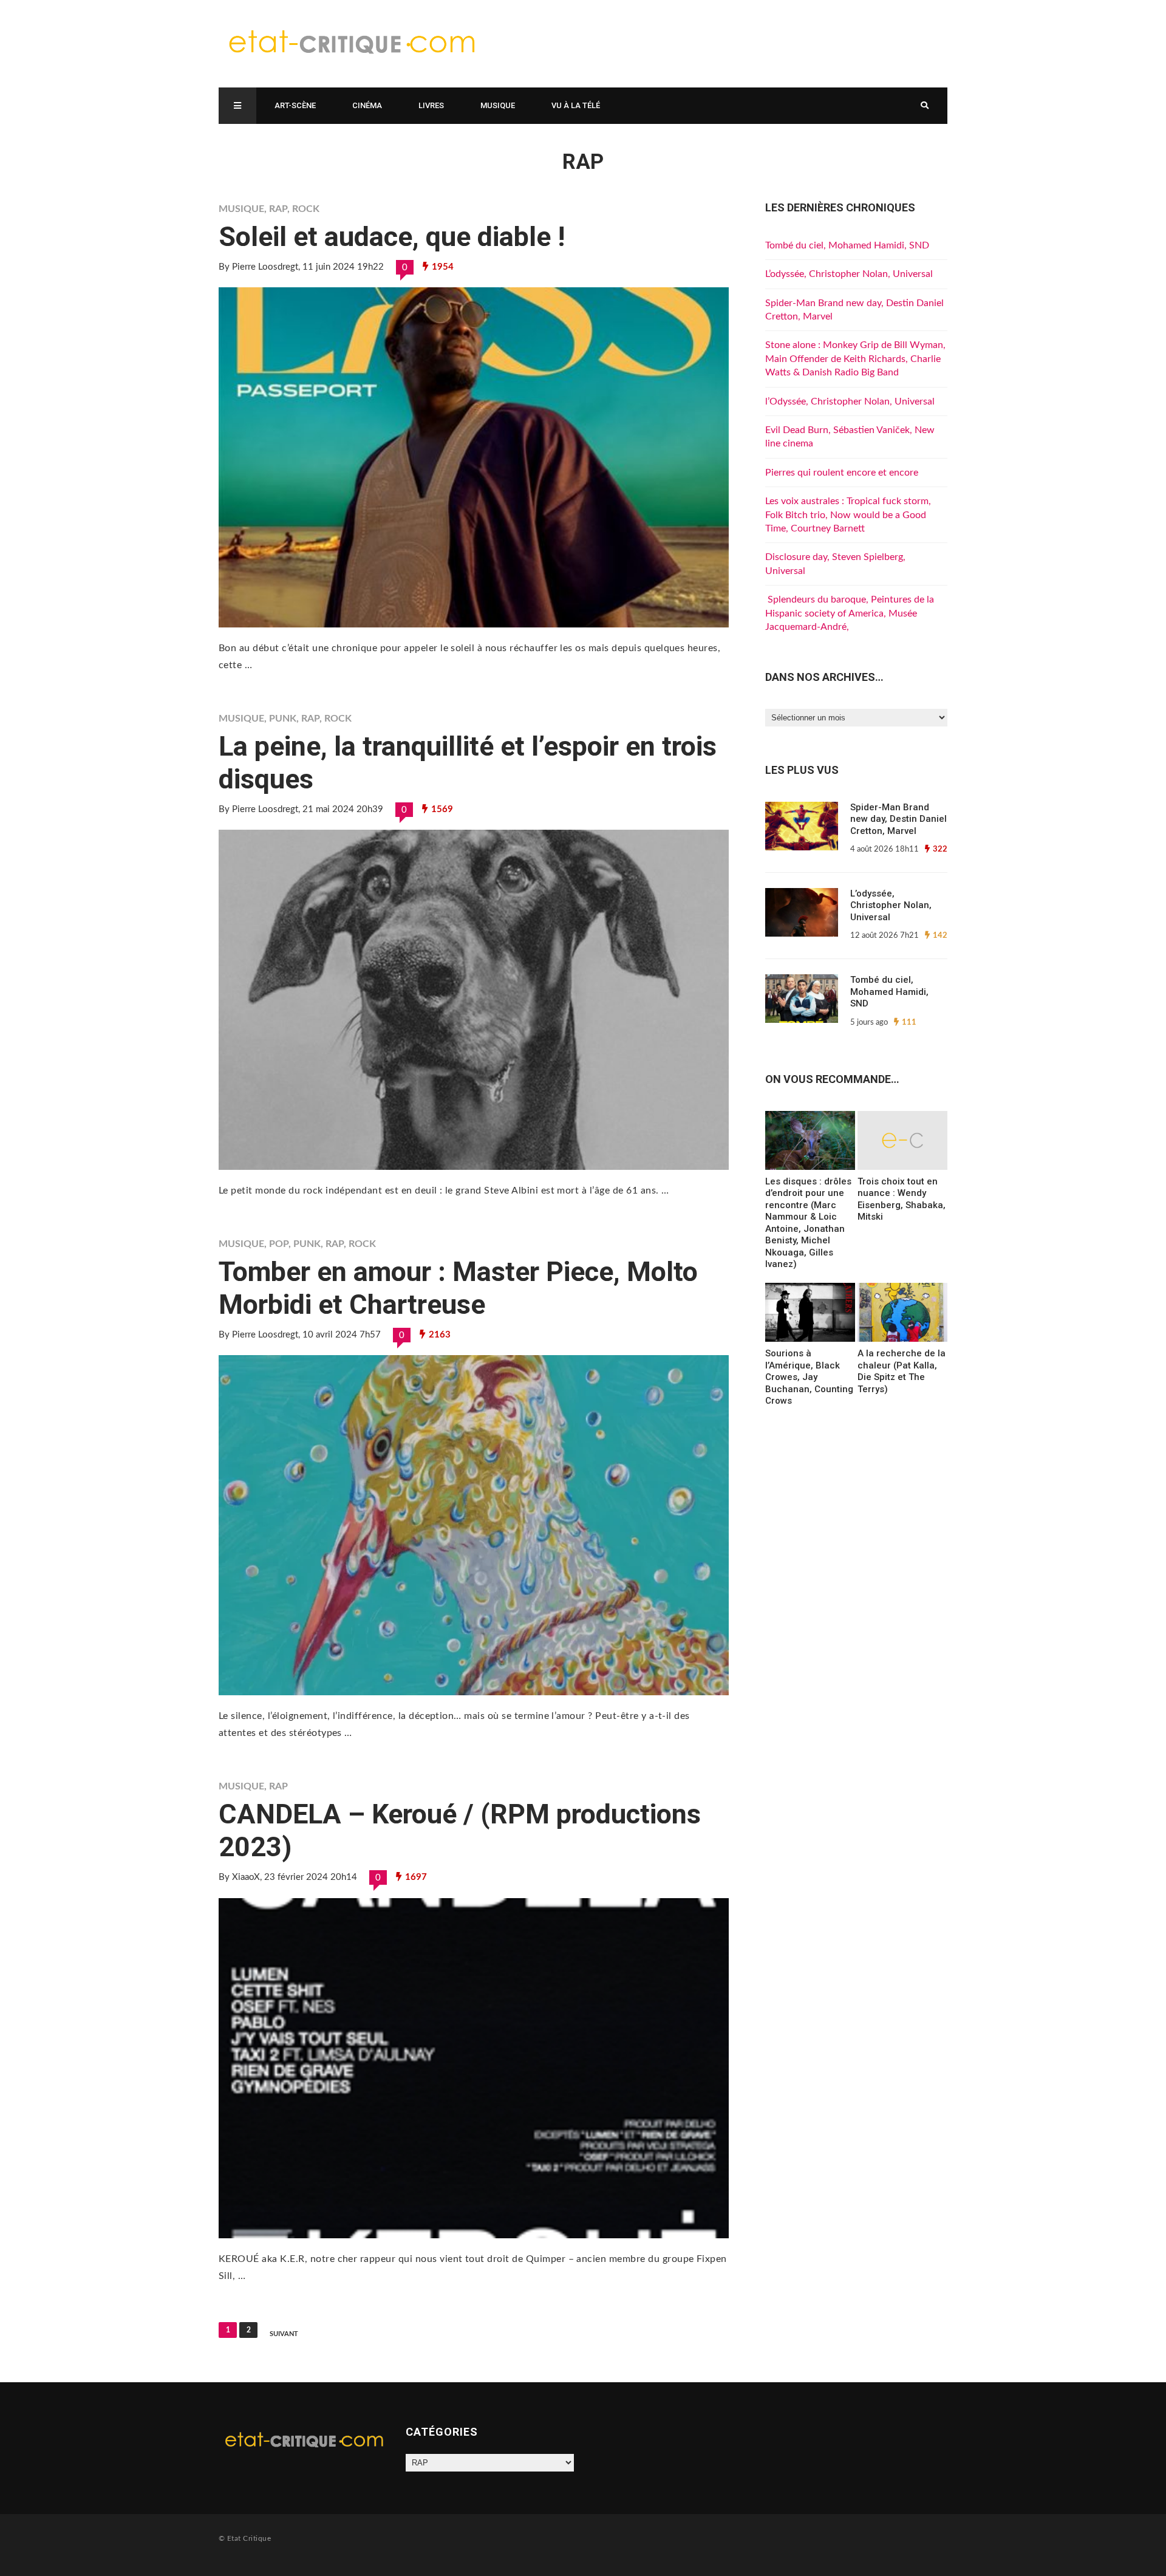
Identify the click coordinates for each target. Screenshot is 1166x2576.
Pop (279, 1244)
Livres (431, 105)
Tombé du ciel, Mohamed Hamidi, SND (847, 245)
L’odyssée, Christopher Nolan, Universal (849, 274)
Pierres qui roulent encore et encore (842, 473)
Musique (498, 105)
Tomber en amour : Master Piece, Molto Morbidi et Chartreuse (458, 1288)
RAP (278, 209)
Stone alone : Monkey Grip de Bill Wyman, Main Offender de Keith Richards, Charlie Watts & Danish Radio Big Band (855, 359)
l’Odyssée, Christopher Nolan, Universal (850, 401)
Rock (306, 209)
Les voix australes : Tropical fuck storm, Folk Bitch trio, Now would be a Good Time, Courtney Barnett (848, 515)
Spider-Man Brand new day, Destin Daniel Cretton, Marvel (898, 819)
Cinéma (367, 105)
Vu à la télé (576, 105)
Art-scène (295, 105)
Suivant (284, 2334)
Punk (283, 719)
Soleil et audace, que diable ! (392, 237)
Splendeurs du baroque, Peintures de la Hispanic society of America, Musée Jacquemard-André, (850, 613)
